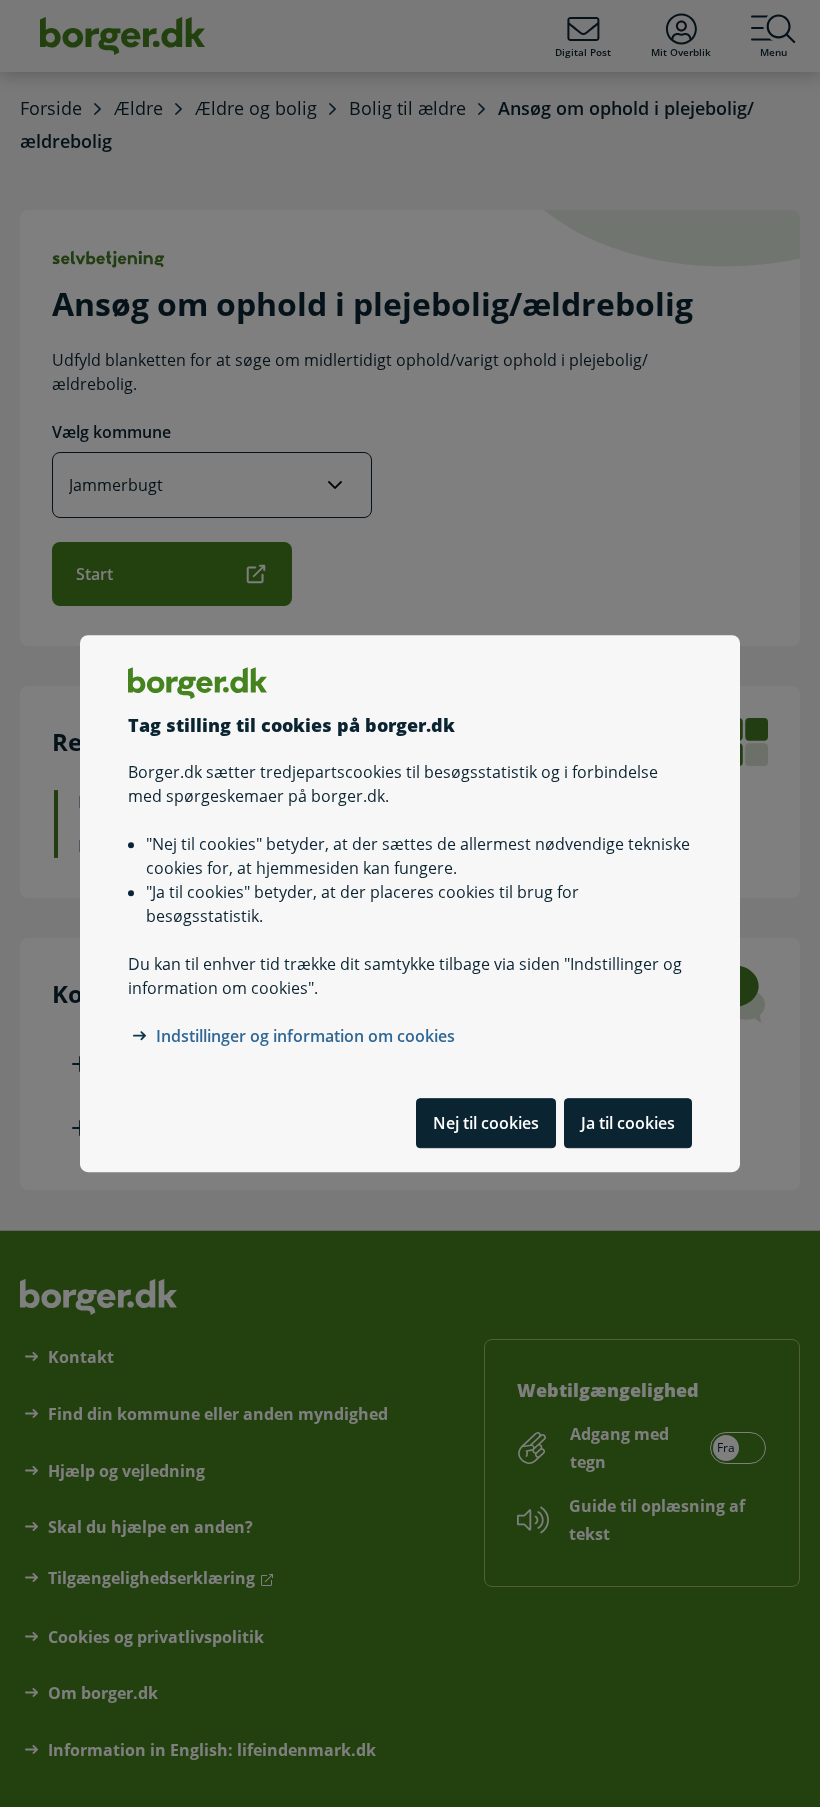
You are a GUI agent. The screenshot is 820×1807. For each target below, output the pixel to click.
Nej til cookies (486, 1123)
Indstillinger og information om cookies (305, 1036)
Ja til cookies (628, 1123)
